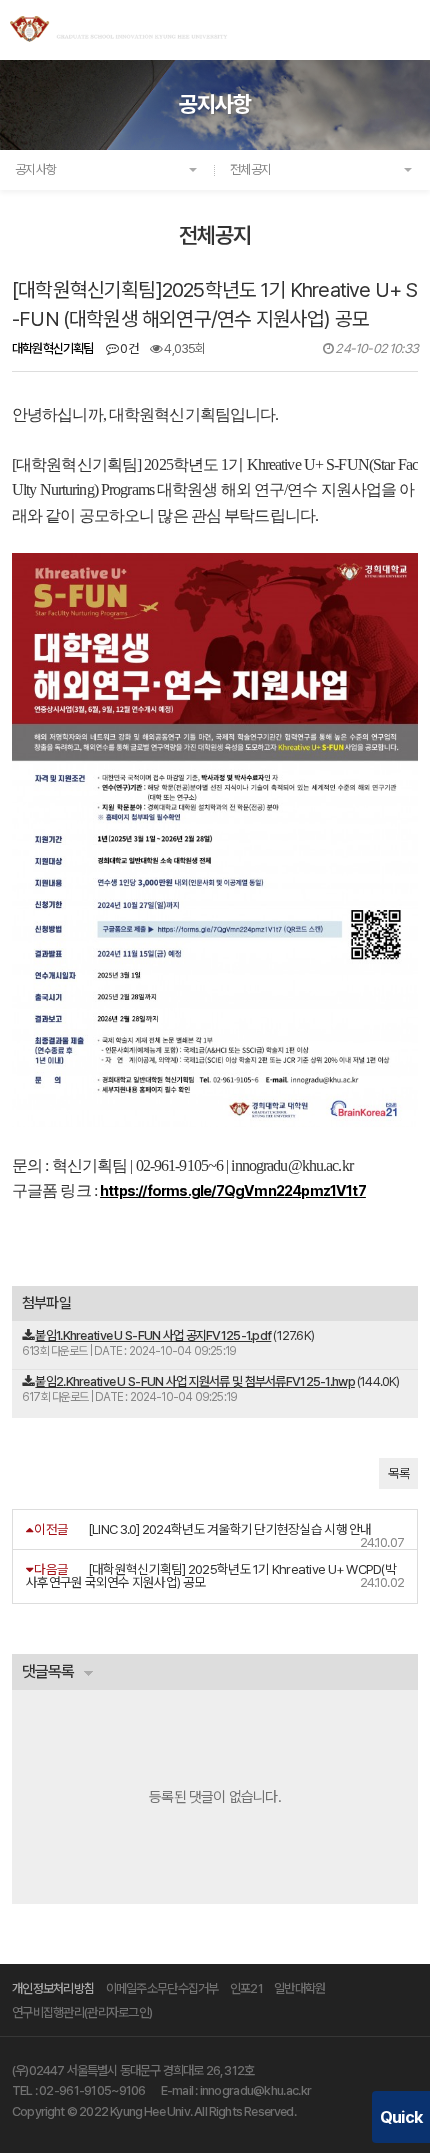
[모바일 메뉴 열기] (408, 29)
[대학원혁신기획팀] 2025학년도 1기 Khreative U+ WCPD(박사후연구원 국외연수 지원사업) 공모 (211, 1575)
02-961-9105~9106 (92, 2090)
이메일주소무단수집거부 (162, 1988)
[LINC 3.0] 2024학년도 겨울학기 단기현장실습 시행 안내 (230, 1529)
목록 (398, 1473)
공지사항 (35, 169)
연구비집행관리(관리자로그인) (82, 2012)
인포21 (246, 1988)
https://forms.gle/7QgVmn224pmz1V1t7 (233, 1190)
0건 (128, 348)
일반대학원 (299, 1988)
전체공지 (250, 169)
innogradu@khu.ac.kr (255, 2090)
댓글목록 (48, 1671)
